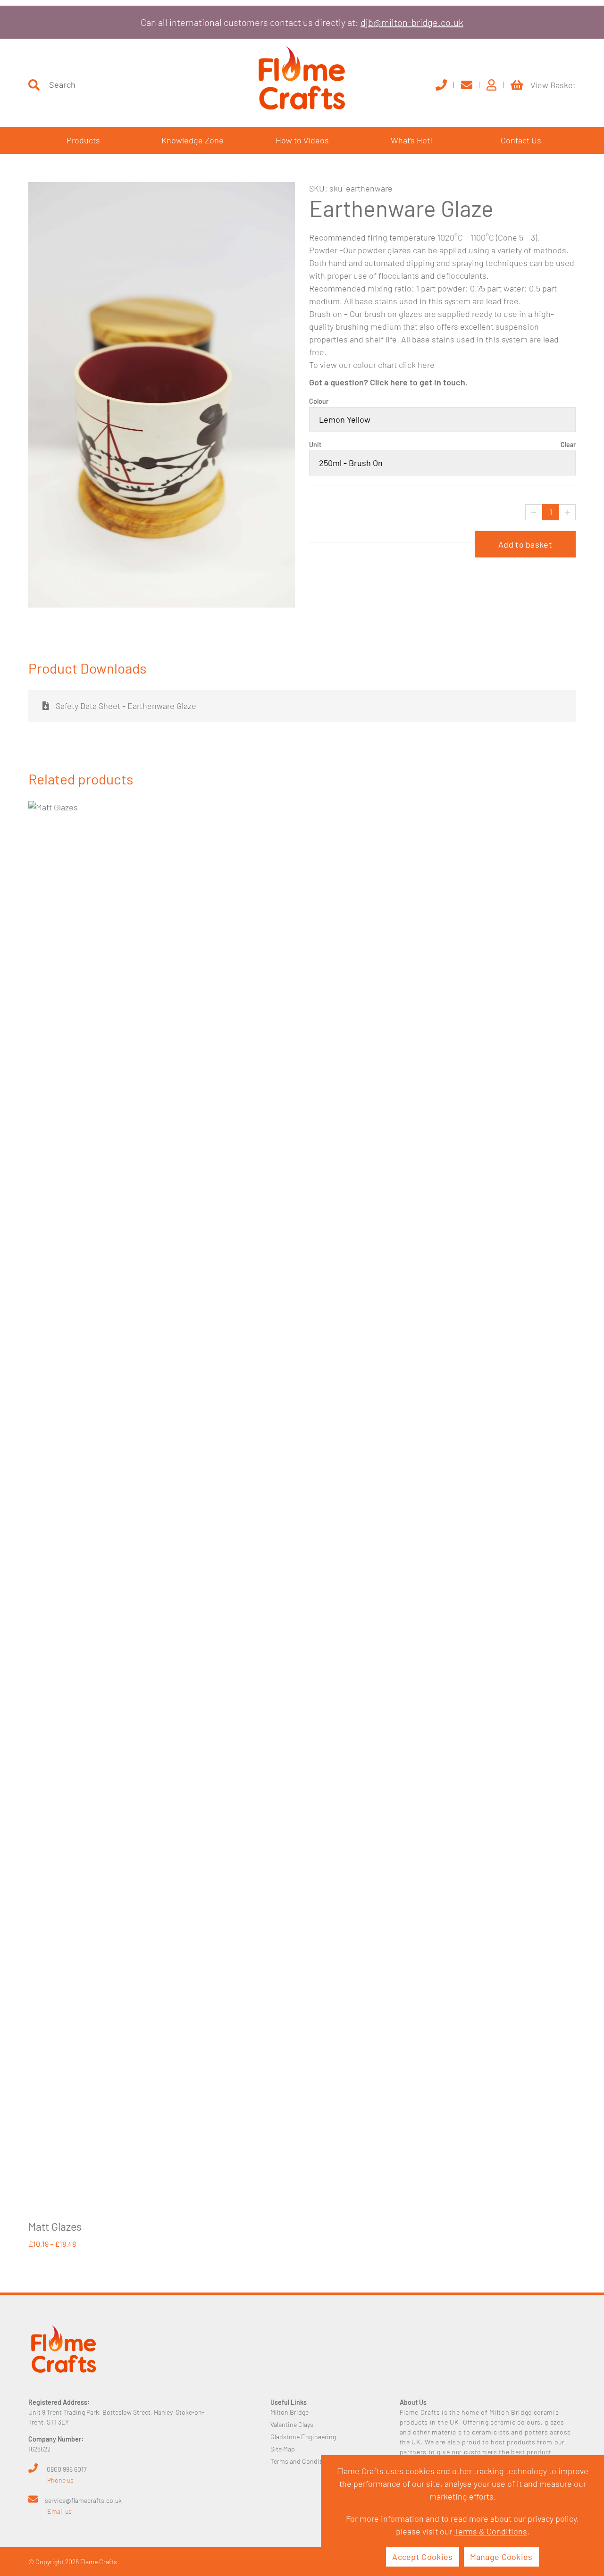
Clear (568, 445)
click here (417, 365)
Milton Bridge (289, 2412)
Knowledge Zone (193, 140)
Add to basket (525, 544)
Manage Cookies (501, 2557)
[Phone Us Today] (445, 85)
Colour (319, 401)
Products (83, 140)
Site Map (283, 2449)
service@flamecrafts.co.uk (83, 2500)
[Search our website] (34, 85)
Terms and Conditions (302, 2461)
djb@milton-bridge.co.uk (412, 22)
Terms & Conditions (491, 2531)
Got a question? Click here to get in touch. (388, 382)
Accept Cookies (422, 2557)
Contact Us (521, 140)
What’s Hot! (412, 140)
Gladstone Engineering (303, 2437)
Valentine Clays (292, 2424)
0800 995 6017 (67, 2469)
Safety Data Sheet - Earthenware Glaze (125, 706)
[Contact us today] (470, 85)
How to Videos (302, 140)
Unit (315, 445)
